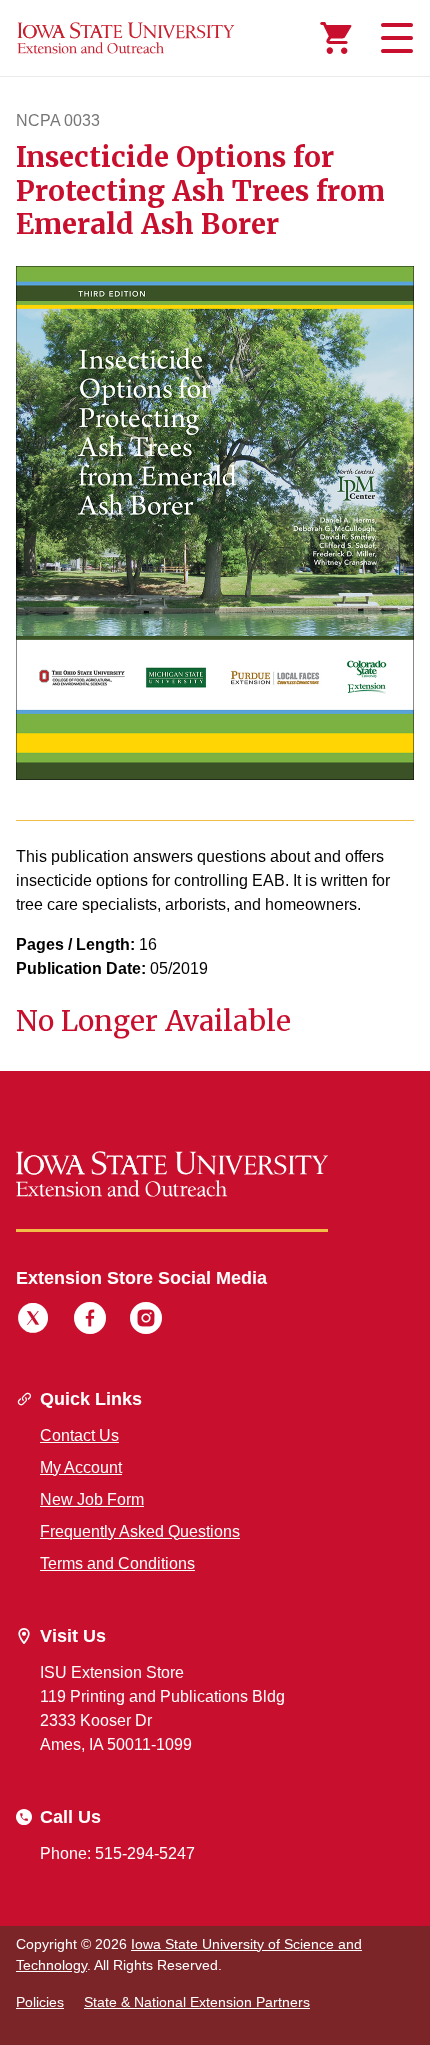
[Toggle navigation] (394, 38)
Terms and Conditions (117, 1563)
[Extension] (126, 38)
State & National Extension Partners (197, 2002)
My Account (81, 1467)
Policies (40, 2002)
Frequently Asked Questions (140, 1531)
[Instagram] (146, 1321)
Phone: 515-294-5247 (117, 1853)
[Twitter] (33, 1321)
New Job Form (92, 1499)
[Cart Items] (336, 38)
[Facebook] (90, 1321)
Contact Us (79, 1435)
